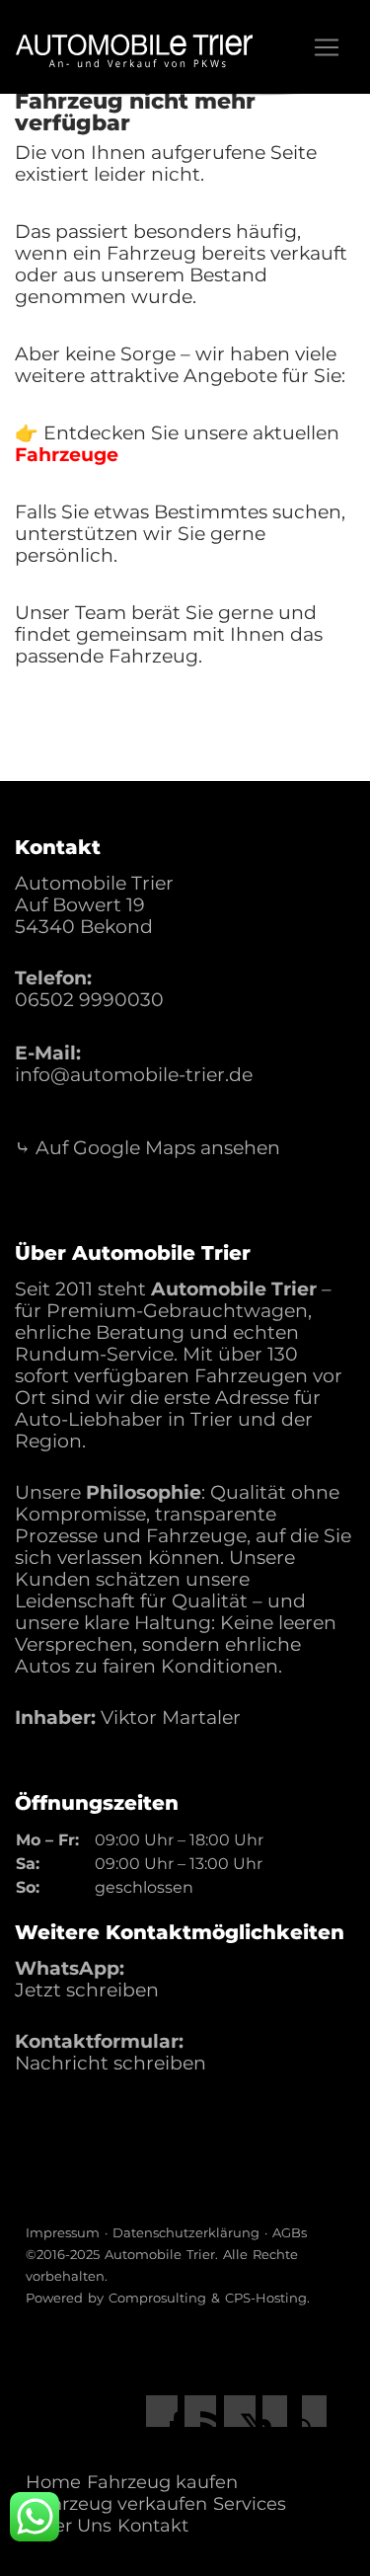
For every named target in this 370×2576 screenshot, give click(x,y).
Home (53, 2482)
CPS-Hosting (266, 2298)
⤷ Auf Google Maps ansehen (148, 1148)
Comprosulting (157, 2298)
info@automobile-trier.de (134, 1075)
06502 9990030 (89, 1000)
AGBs (290, 2232)
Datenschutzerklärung (186, 2232)
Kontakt (153, 2526)
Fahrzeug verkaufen (118, 2504)
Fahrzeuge (67, 455)
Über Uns (70, 2526)
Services (250, 2504)
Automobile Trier (160, 2254)
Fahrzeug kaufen (162, 2482)
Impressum (63, 2232)
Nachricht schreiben (111, 2063)
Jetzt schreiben (87, 1990)
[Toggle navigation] (327, 47)
